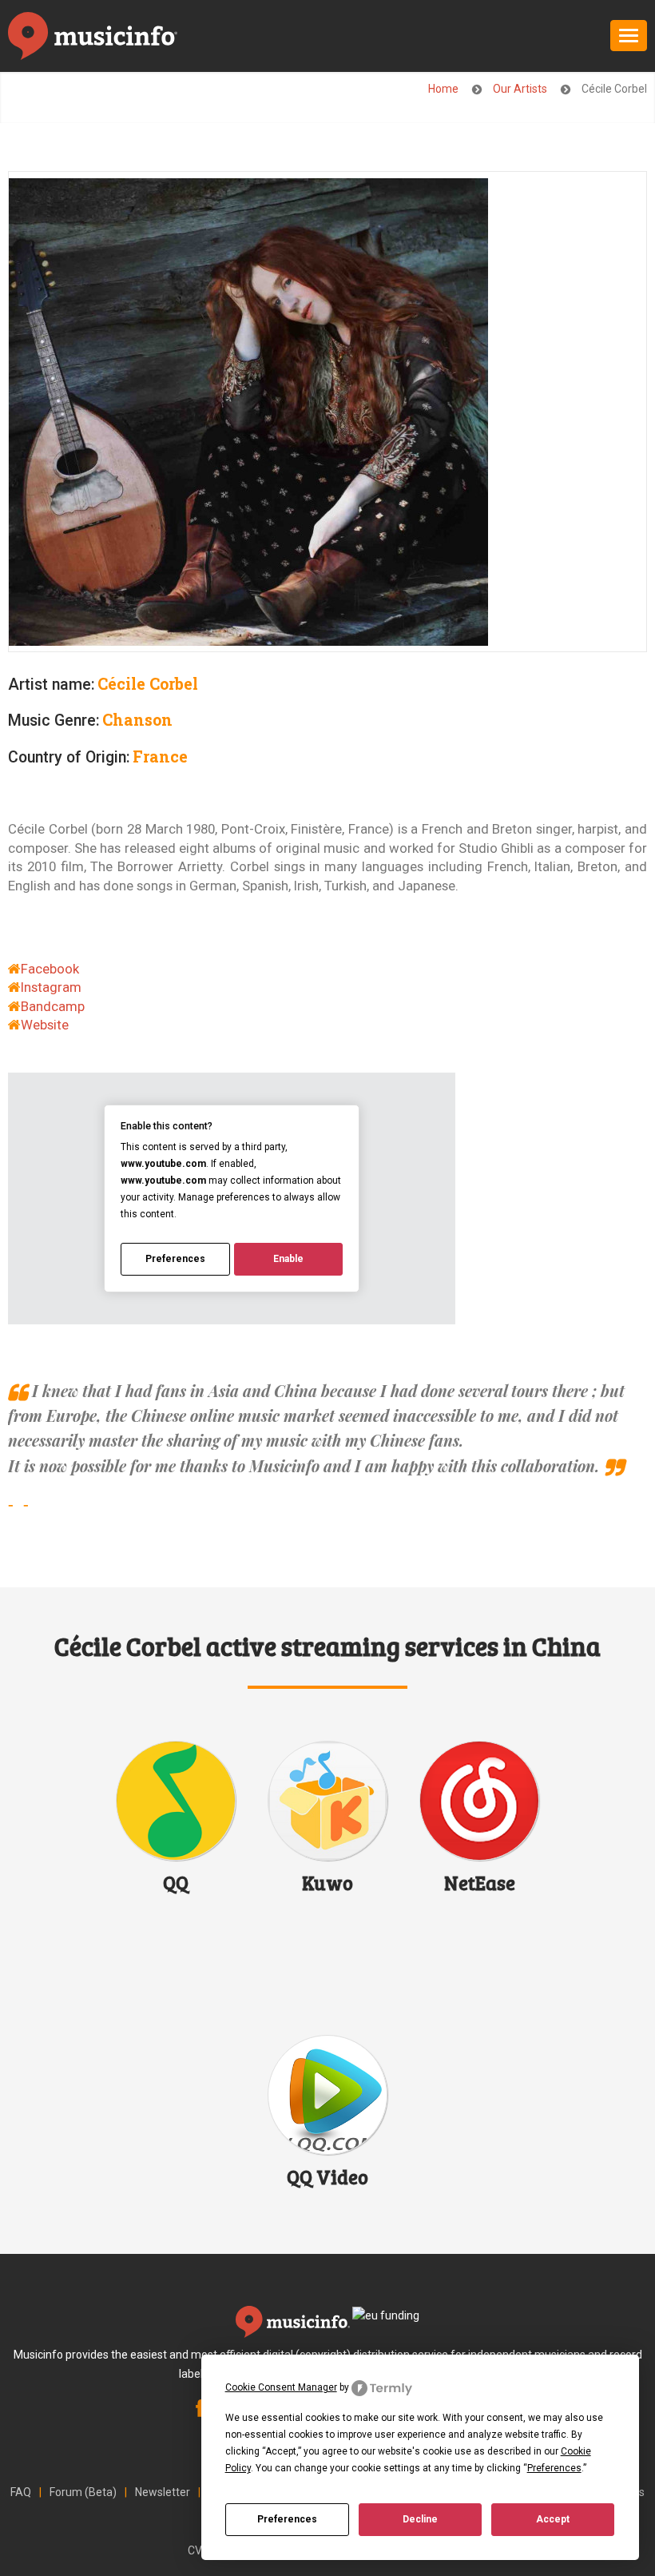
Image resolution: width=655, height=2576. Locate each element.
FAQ (21, 2492)
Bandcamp (53, 1006)
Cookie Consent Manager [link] (281, 2387)
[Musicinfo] (93, 39)
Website (45, 1025)
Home (445, 89)
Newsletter (163, 2492)
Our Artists (521, 89)
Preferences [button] (554, 2468)
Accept (553, 2519)
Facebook (50, 969)
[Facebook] (200, 2411)
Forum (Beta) (83, 2492)
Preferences (287, 2519)
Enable (288, 1259)
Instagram (51, 987)
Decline (420, 2519)
